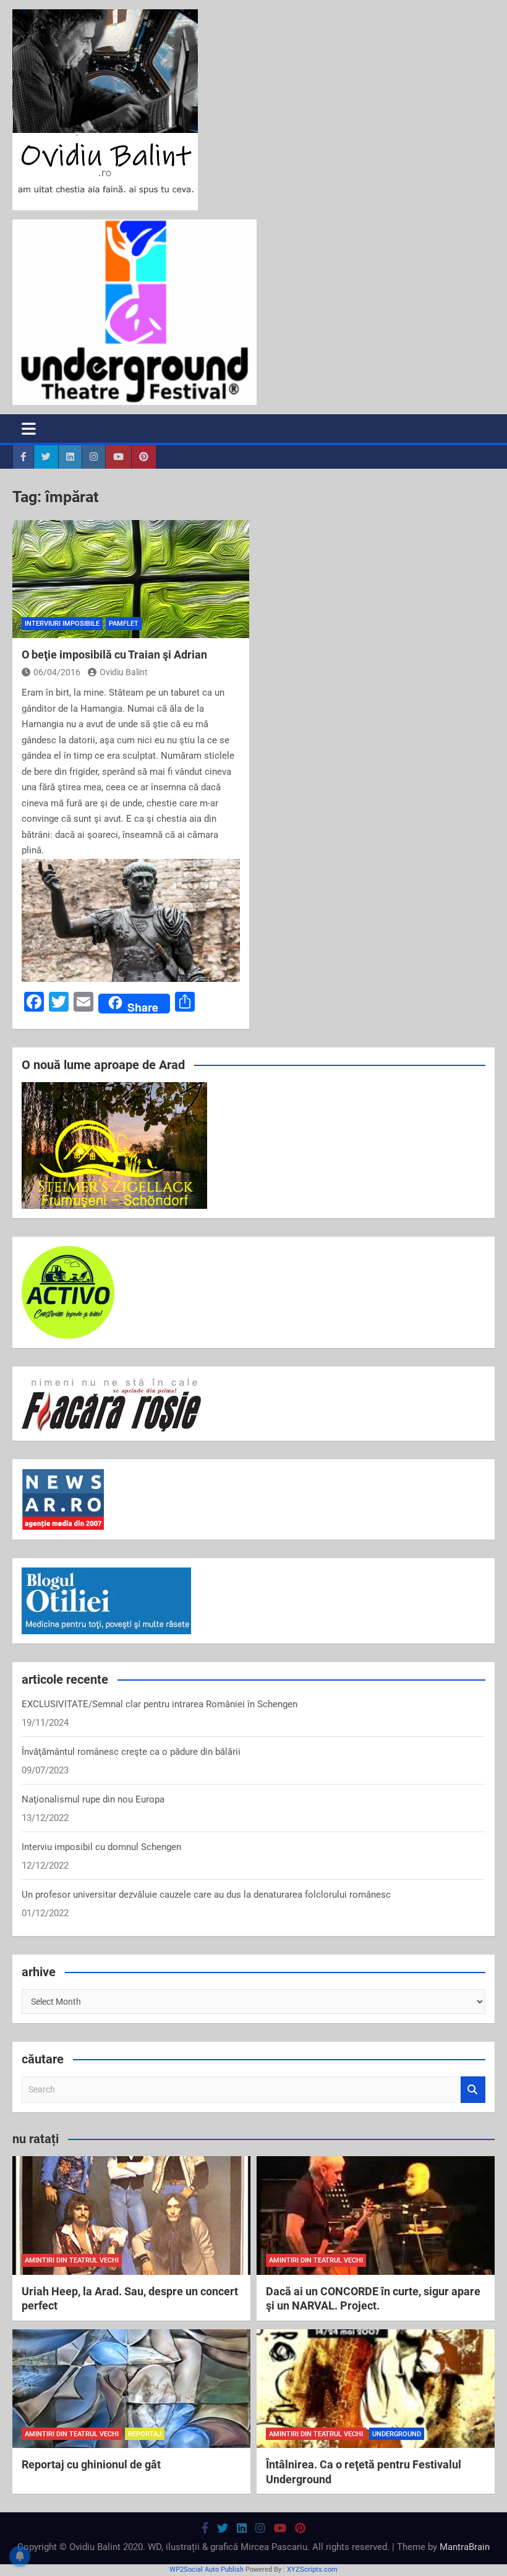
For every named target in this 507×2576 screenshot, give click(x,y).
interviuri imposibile (62, 624)
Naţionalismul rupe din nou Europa (93, 1799)
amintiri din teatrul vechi (72, 2260)
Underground (397, 2434)
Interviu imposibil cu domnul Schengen (101, 1847)
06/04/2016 (57, 672)
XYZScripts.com (312, 2570)
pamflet (124, 624)
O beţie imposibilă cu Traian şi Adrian (114, 655)
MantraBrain (465, 2547)
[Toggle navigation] (29, 429)
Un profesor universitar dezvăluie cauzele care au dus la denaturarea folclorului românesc (206, 1895)
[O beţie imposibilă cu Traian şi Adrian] (131, 579)
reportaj (145, 2434)
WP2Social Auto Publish (207, 2570)
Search (473, 2090)
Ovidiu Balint (124, 672)
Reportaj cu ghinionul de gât (91, 2464)
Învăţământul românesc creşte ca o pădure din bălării (131, 1752)
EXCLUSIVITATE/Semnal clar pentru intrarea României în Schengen (160, 1704)
